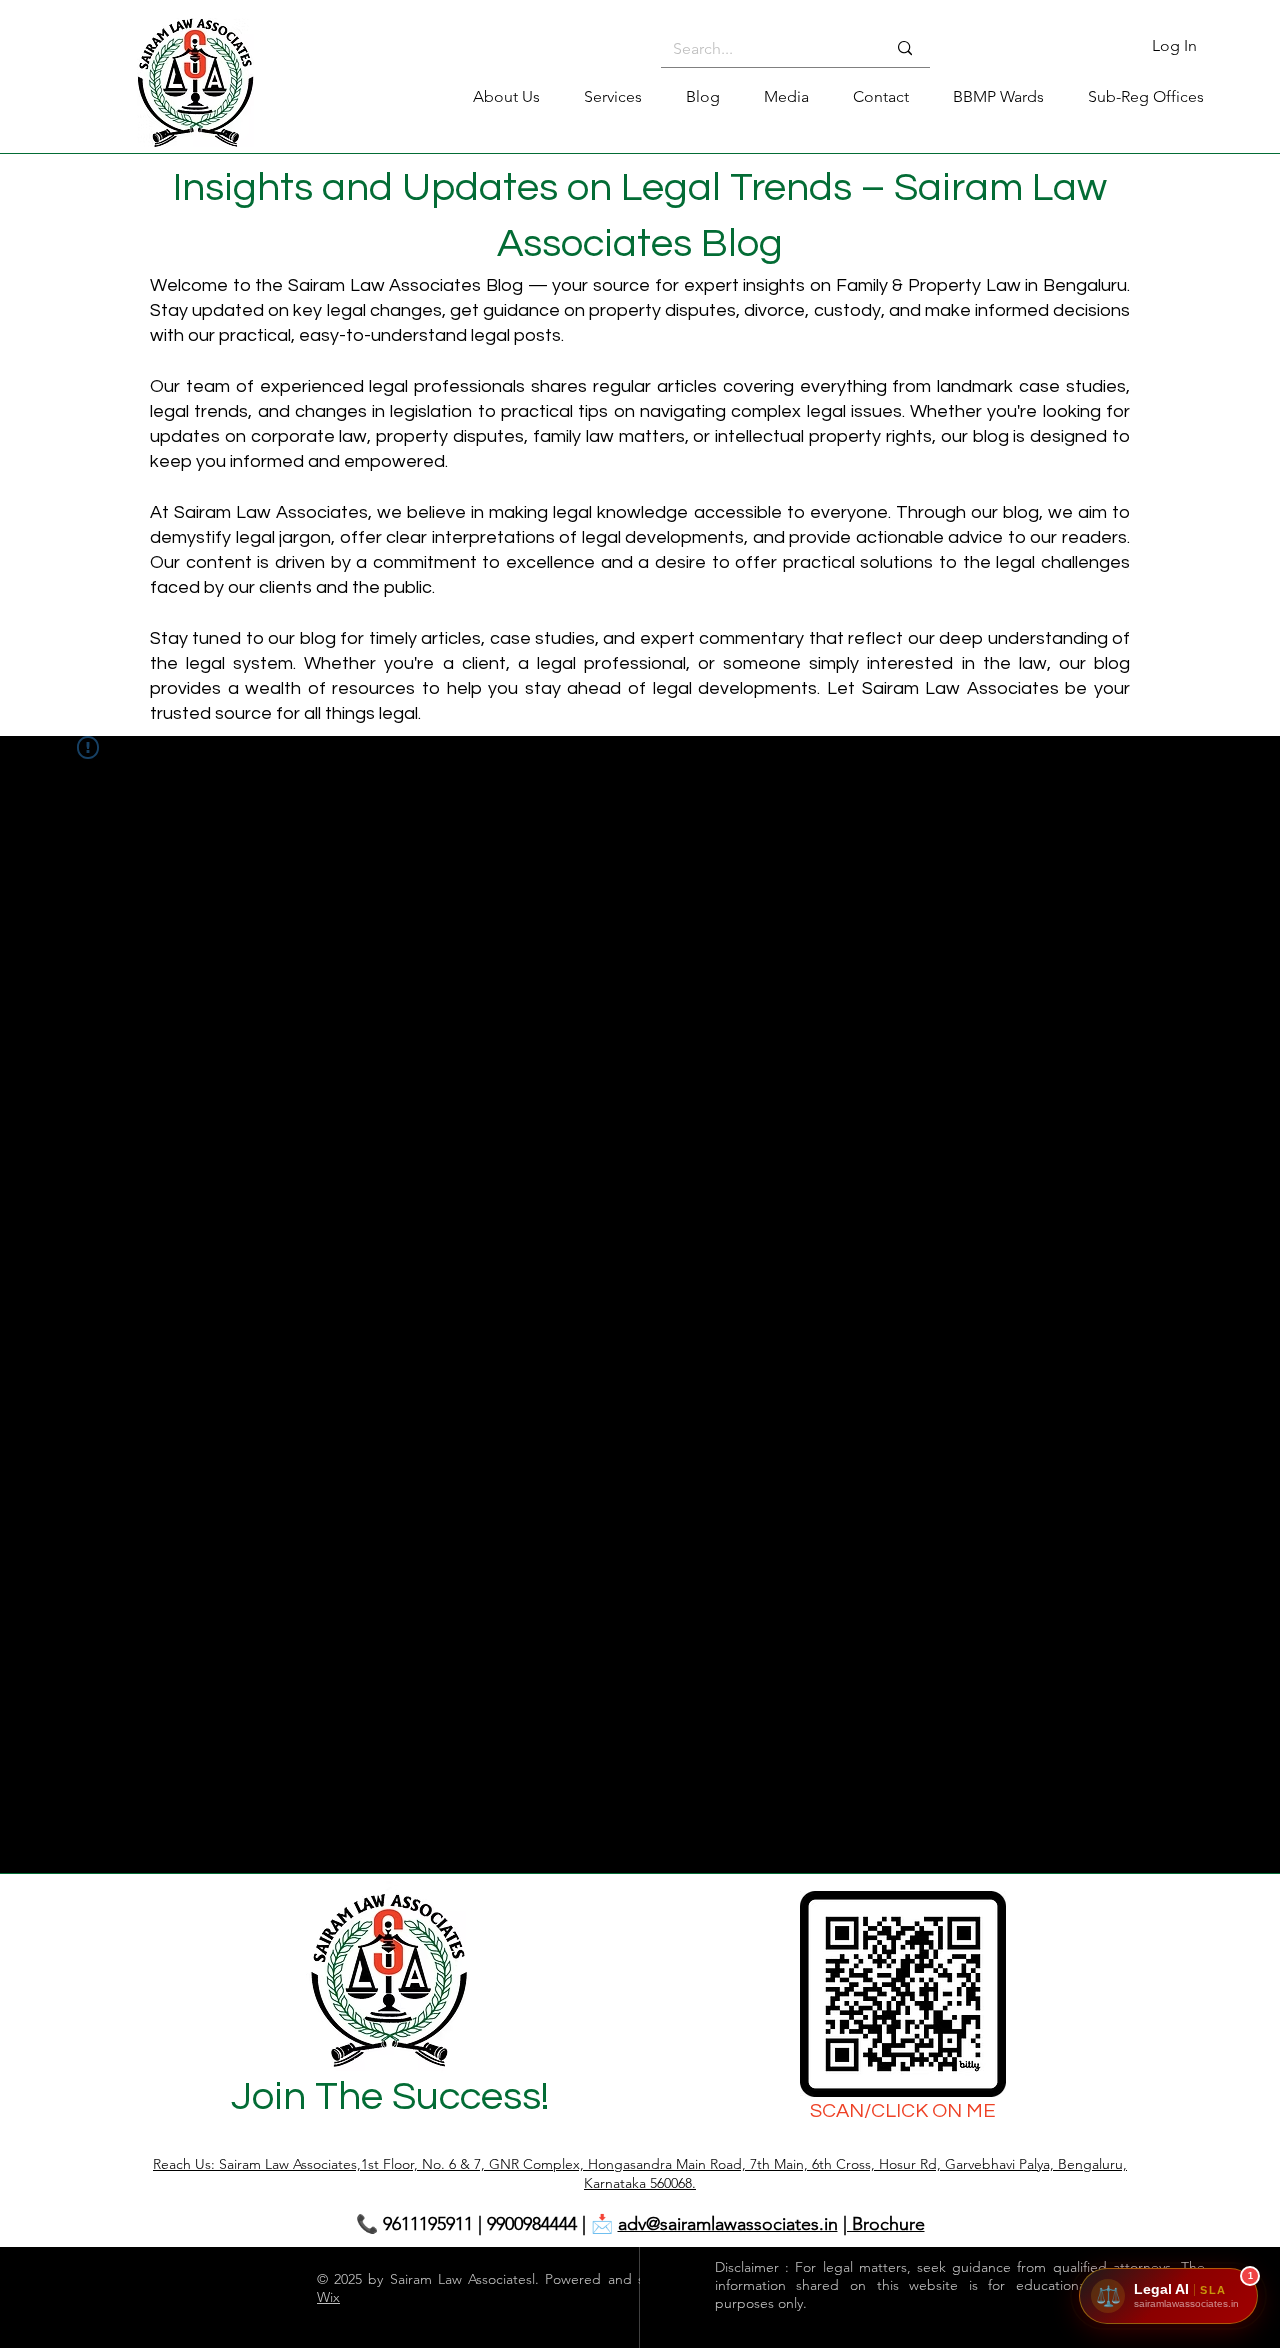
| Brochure (884, 2224)
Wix (328, 2297)
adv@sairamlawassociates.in (728, 2224)
